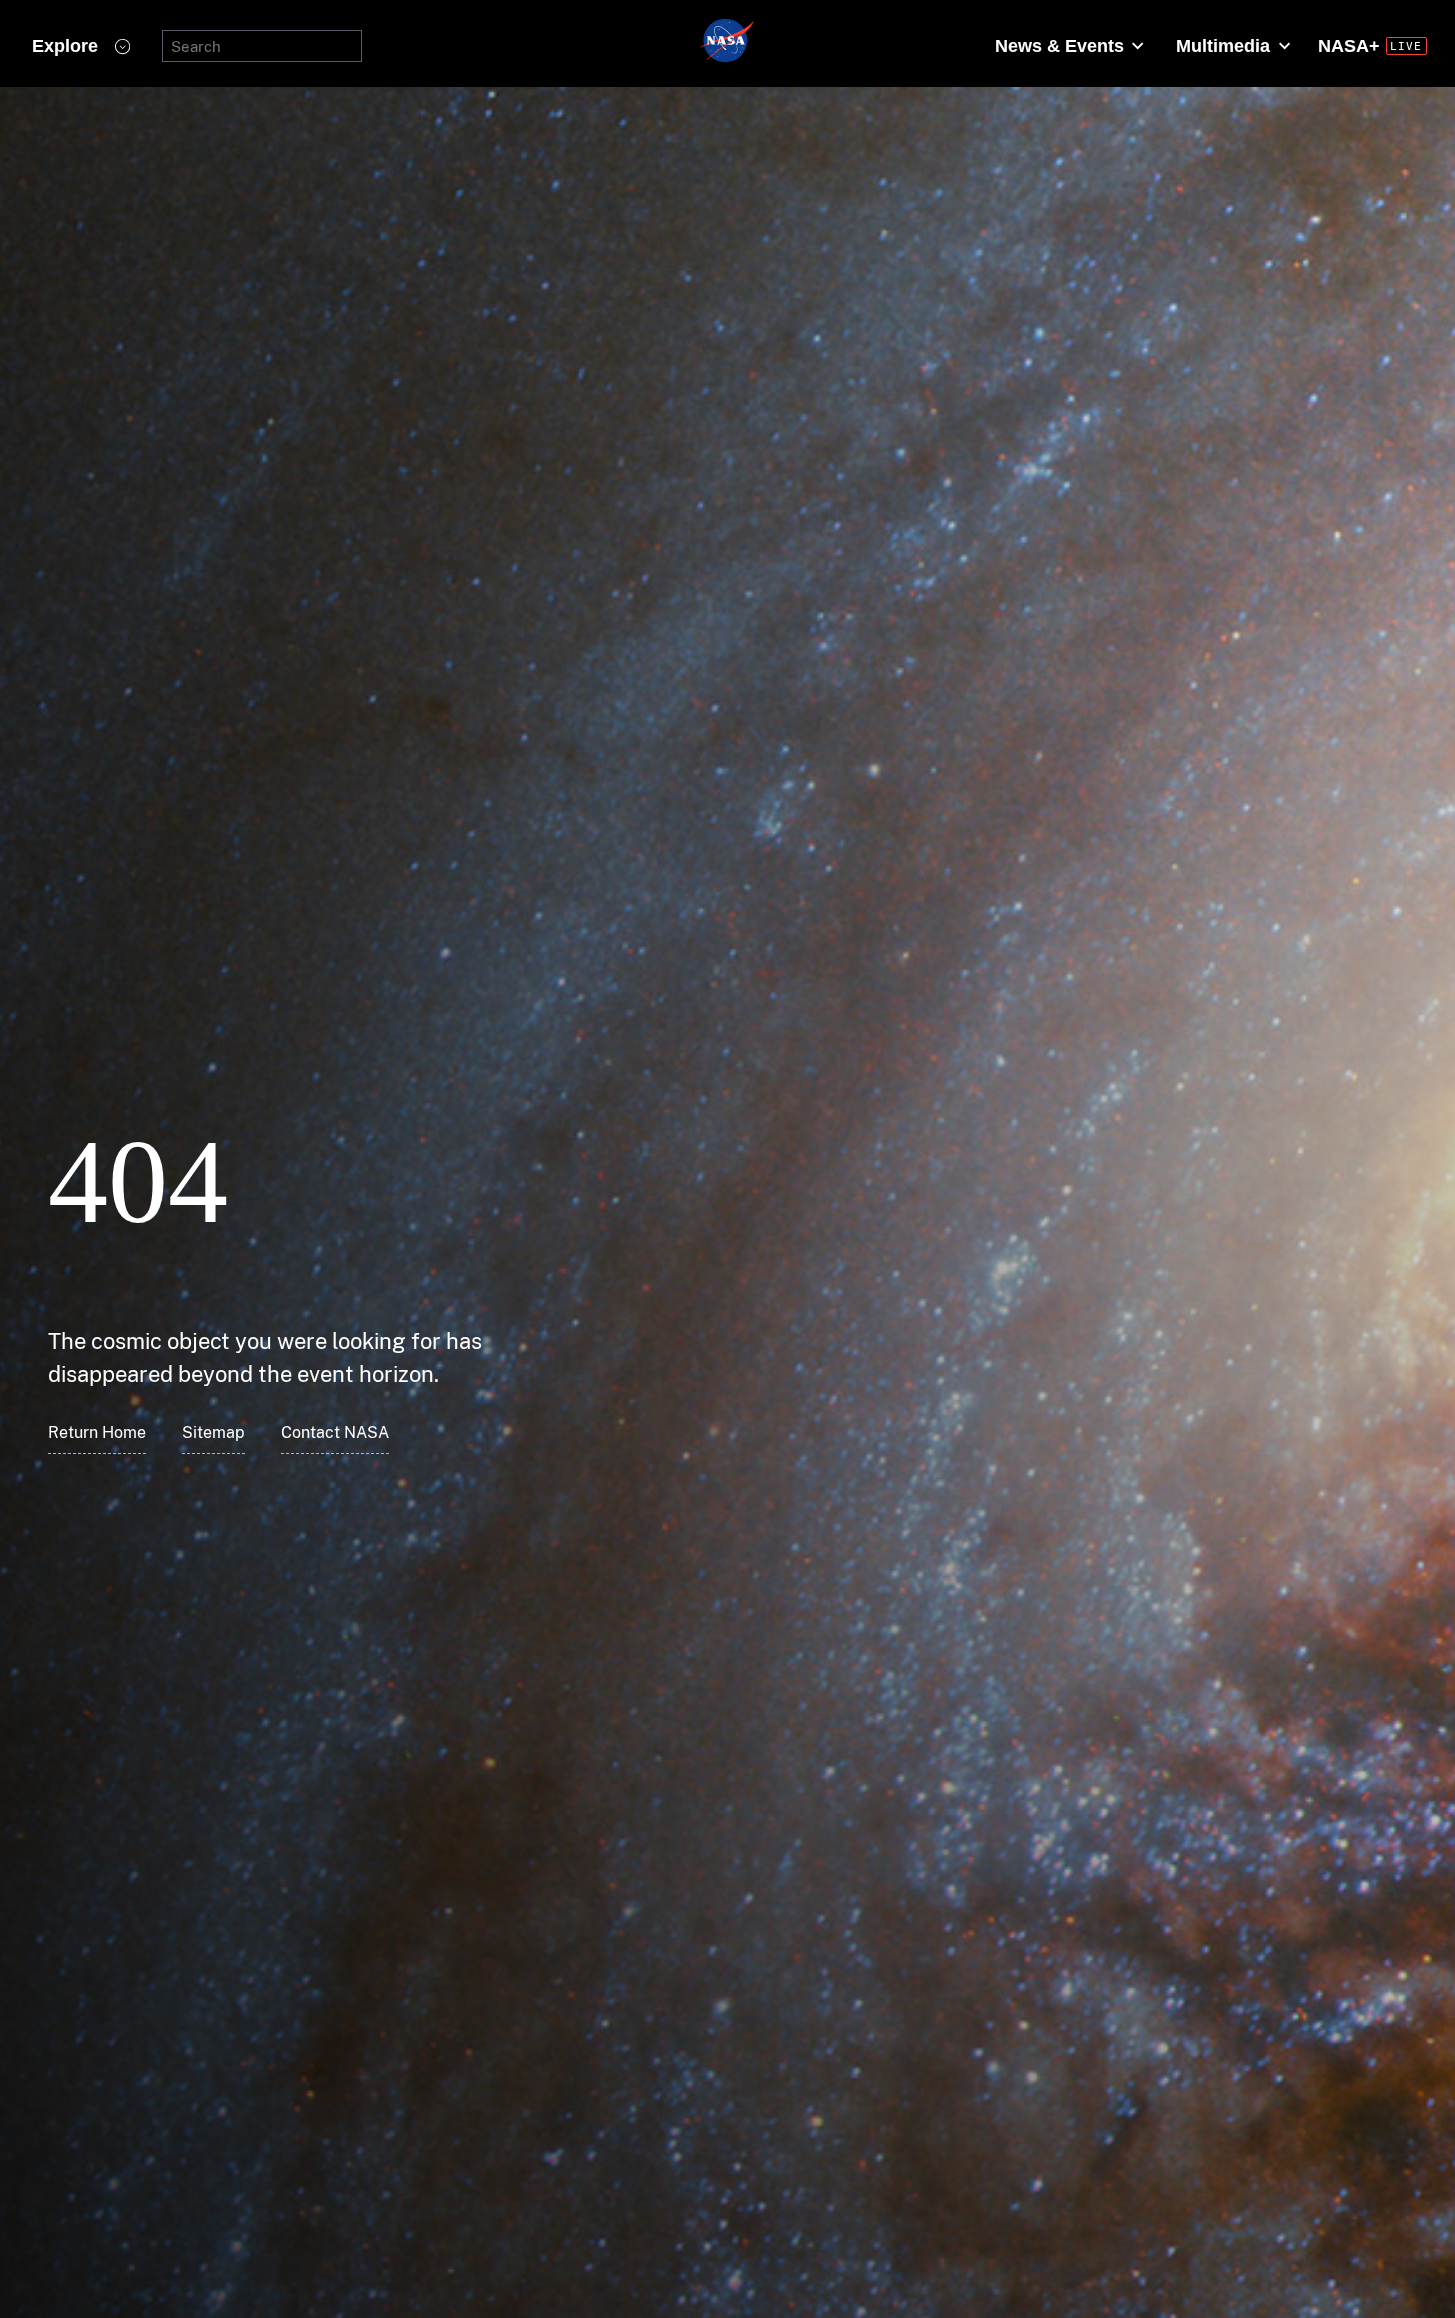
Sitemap (213, 1432)
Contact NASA (335, 1432)
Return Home (97, 1432)
